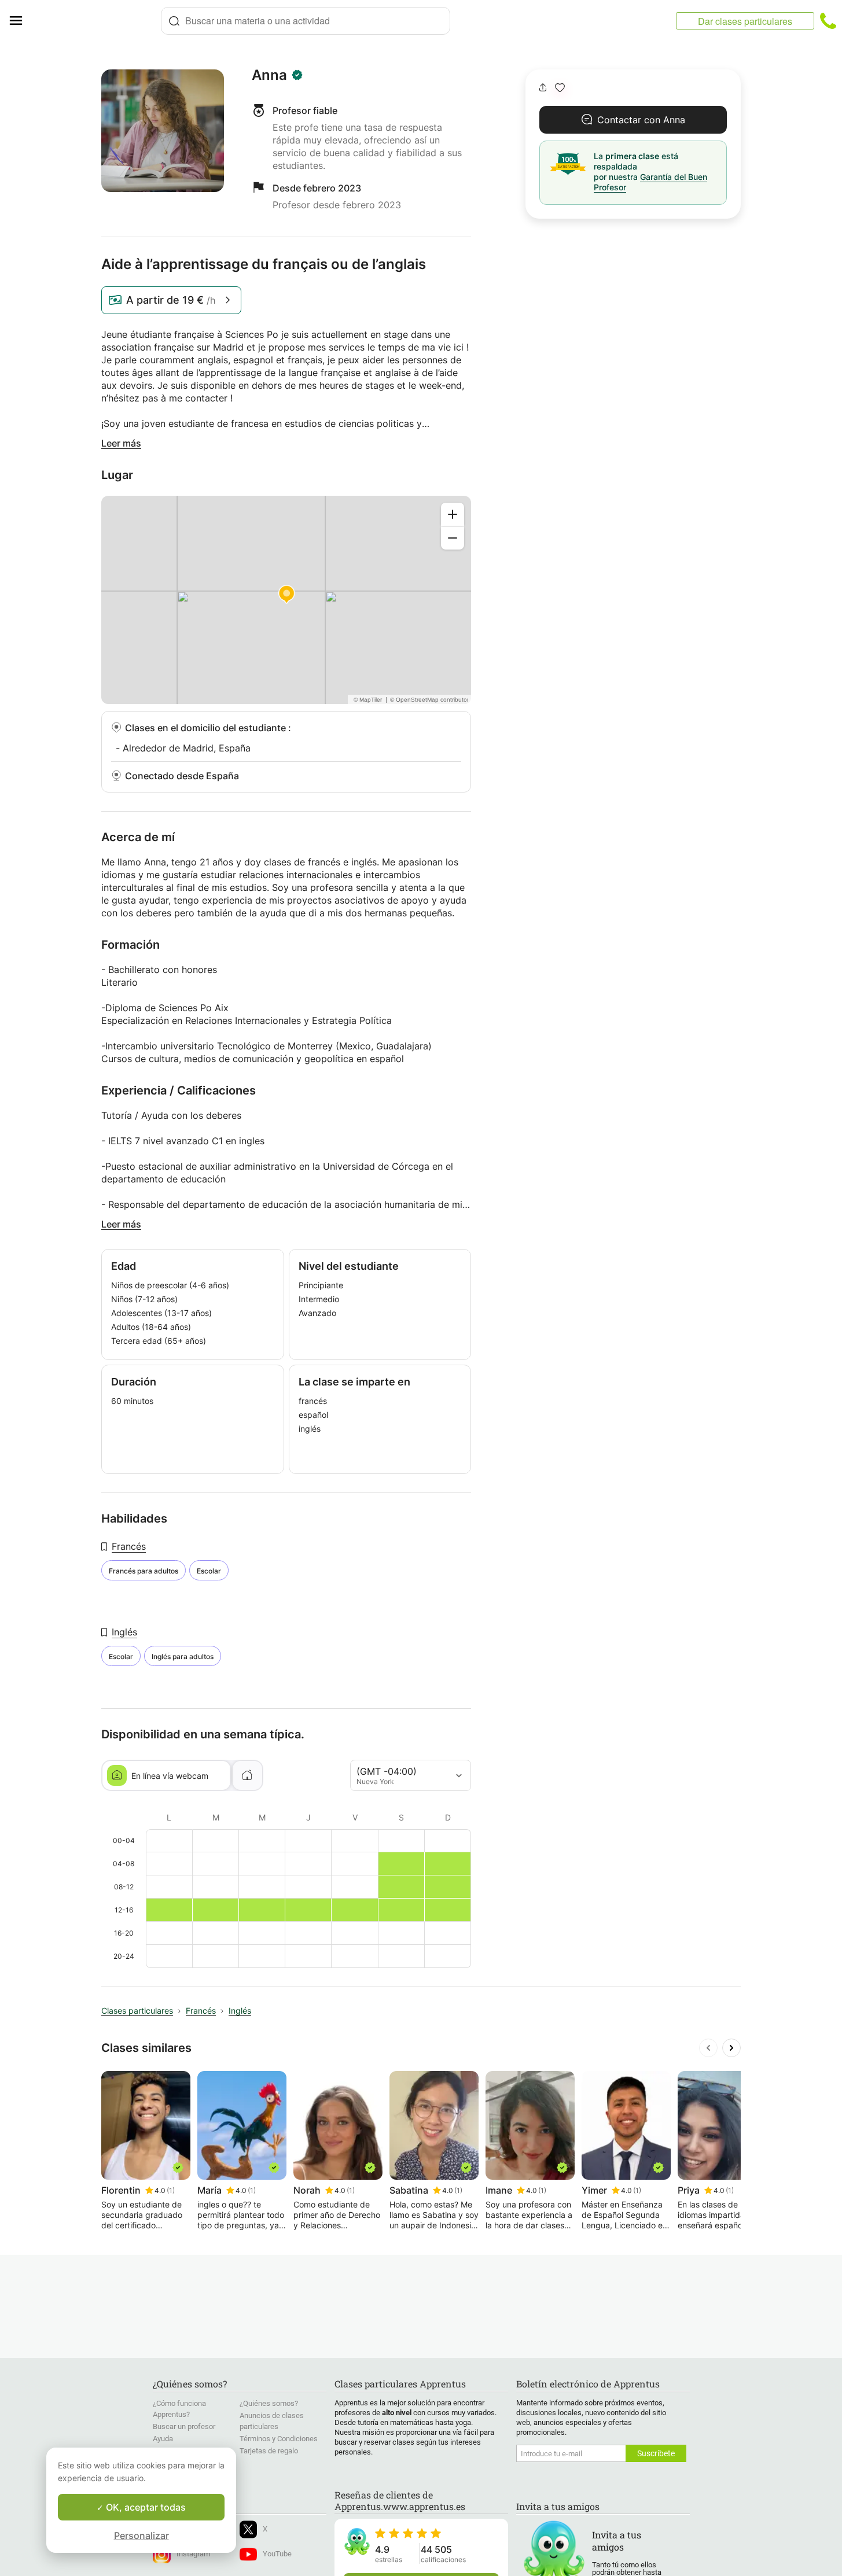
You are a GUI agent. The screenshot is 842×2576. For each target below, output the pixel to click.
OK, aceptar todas (145, 2507)
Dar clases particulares (745, 21)
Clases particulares (137, 2011)
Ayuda (163, 2439)
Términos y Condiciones (279, 2439)
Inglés (124, 1632)
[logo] (96, 21)
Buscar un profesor (184, 2426)
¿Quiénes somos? (269, 2403)
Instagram (193, 2554)
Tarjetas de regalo (269, 2451)
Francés (129, 1546)
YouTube (277, 2554)
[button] (560, 88)
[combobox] (306, 21)
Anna (269, 75)
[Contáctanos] (828, 21)
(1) (171, 2190)
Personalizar (141, 2536)
